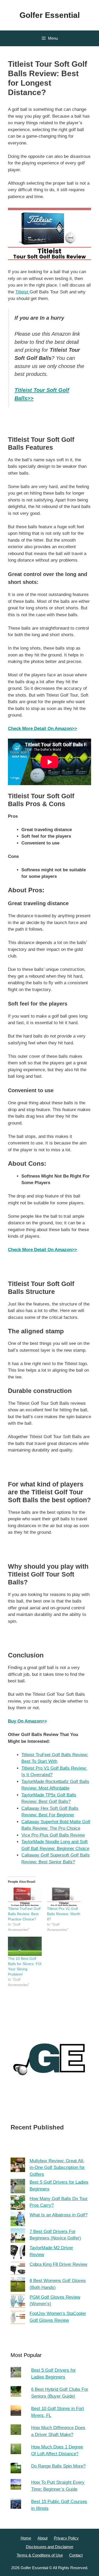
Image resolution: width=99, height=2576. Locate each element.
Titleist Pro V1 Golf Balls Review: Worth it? (64, 1914)
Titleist (22, 292)
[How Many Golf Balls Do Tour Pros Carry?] (18, 2204)
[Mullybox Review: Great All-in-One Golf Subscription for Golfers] (18, 2166)
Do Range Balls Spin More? (58, 2466)
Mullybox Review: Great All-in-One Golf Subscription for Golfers (57, 2168)
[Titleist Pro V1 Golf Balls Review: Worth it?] (64, 1896)
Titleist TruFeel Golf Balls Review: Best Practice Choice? (24, 1914)
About (43, 2538)
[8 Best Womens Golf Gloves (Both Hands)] (18, 2286)
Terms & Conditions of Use (40, 2555)
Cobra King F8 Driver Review (58, 2264)
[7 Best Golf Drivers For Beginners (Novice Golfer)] (18, 2236)
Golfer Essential (50, 15)
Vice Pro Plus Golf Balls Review (53, 1835)
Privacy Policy (66, 2538)
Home (26, 2538)
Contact (76, 2555)
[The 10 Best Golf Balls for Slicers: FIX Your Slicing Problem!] (25, 1946)
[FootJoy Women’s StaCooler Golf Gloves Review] (18, 2318)
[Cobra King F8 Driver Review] (18, 2269)
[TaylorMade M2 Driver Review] (18, 2253)
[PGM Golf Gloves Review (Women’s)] (18, 2302)
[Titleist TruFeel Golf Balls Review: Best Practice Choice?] (25, 1896)
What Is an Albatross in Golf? (58, 2215)
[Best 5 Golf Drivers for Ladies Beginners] (18, 2187)
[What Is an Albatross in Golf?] (18, 2220)
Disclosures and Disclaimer (50, 2547)
